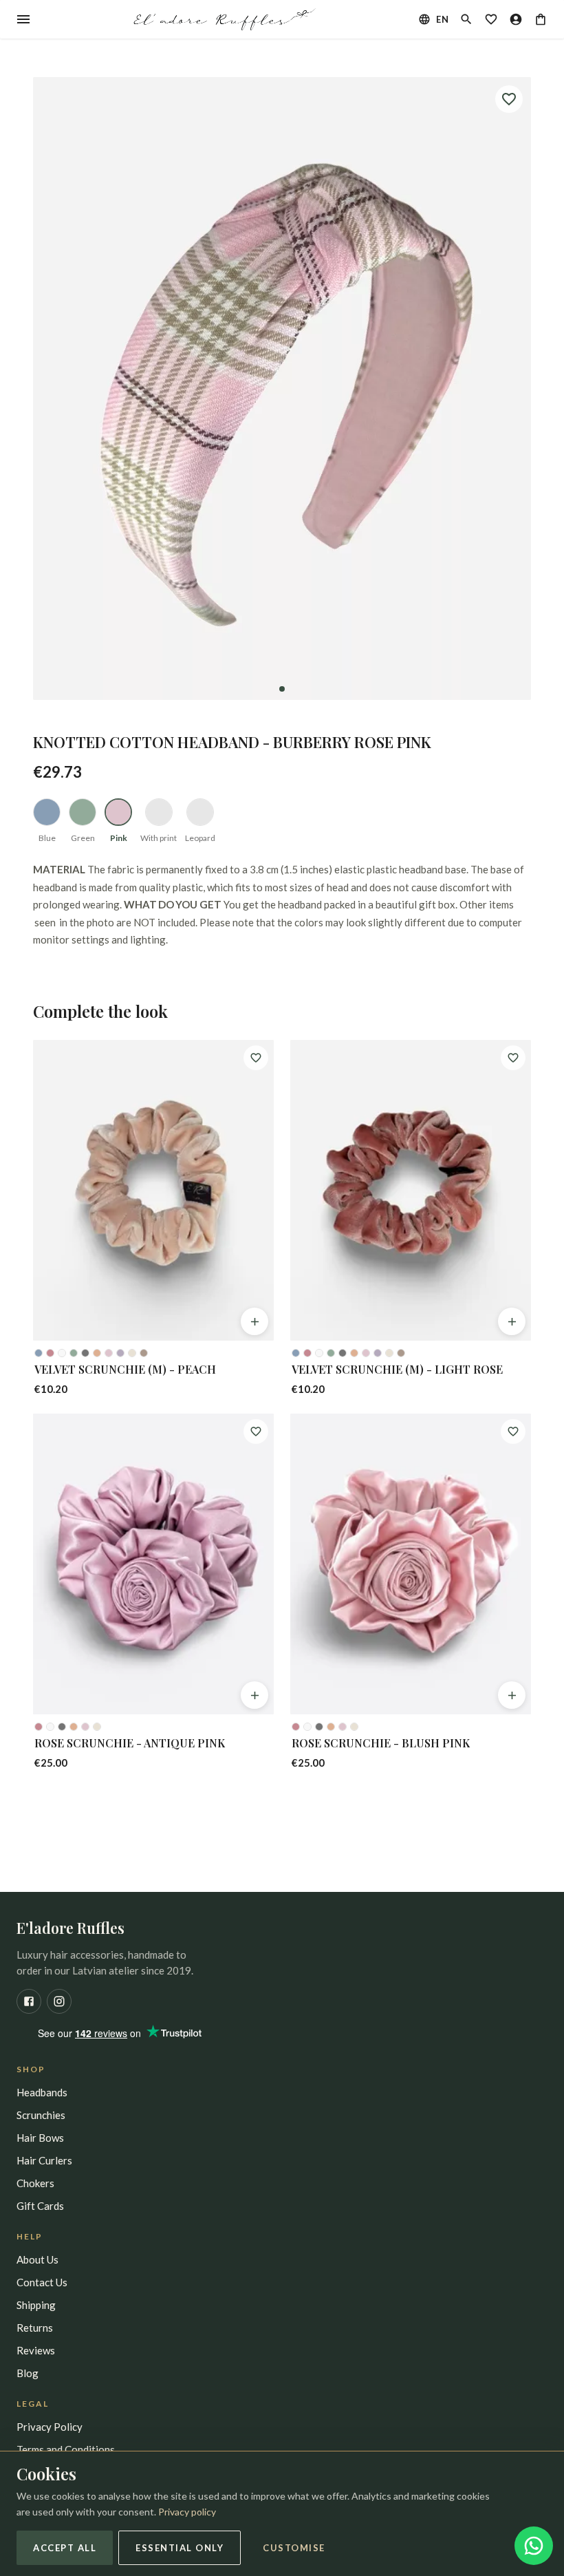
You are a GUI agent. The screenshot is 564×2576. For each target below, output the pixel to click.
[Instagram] (59, 2001)
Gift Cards (40, 2206)
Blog (28, 2373)
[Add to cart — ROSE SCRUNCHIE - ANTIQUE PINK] (254, 1695)
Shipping (36, 2305)
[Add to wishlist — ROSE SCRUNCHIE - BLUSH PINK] (513, 1431)
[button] (282, 388)
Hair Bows (40, 2138)
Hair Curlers (44, 2160)
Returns (35, 2328)
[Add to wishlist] (509, 99)
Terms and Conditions (66, 2449)
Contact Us (42, 2282)
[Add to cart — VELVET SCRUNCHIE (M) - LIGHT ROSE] (512, 1321)
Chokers (35, 2183)
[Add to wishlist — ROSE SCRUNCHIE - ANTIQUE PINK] (256, 1431)
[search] (466, 19)
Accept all (65, 2548)
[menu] (23, 19)
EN (442, 19)
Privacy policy (187, 2512)
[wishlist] (491, 19)
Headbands (42, 2092)
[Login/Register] (516, 19)
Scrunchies (41, 2115)
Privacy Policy (50, 2427)
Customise (294, 2548)
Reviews (36, 2350)
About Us (37, 2259)
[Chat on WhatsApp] (534, 2546)
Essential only (180, 2548)
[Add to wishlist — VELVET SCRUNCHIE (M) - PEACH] (256, 1058)
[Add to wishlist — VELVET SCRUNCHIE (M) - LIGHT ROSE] (513, 1058)
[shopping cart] (541, 19)
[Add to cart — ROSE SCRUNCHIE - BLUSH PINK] (512, 1695)
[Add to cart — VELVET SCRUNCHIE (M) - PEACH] (254, 1321)
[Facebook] (29, 2001)
